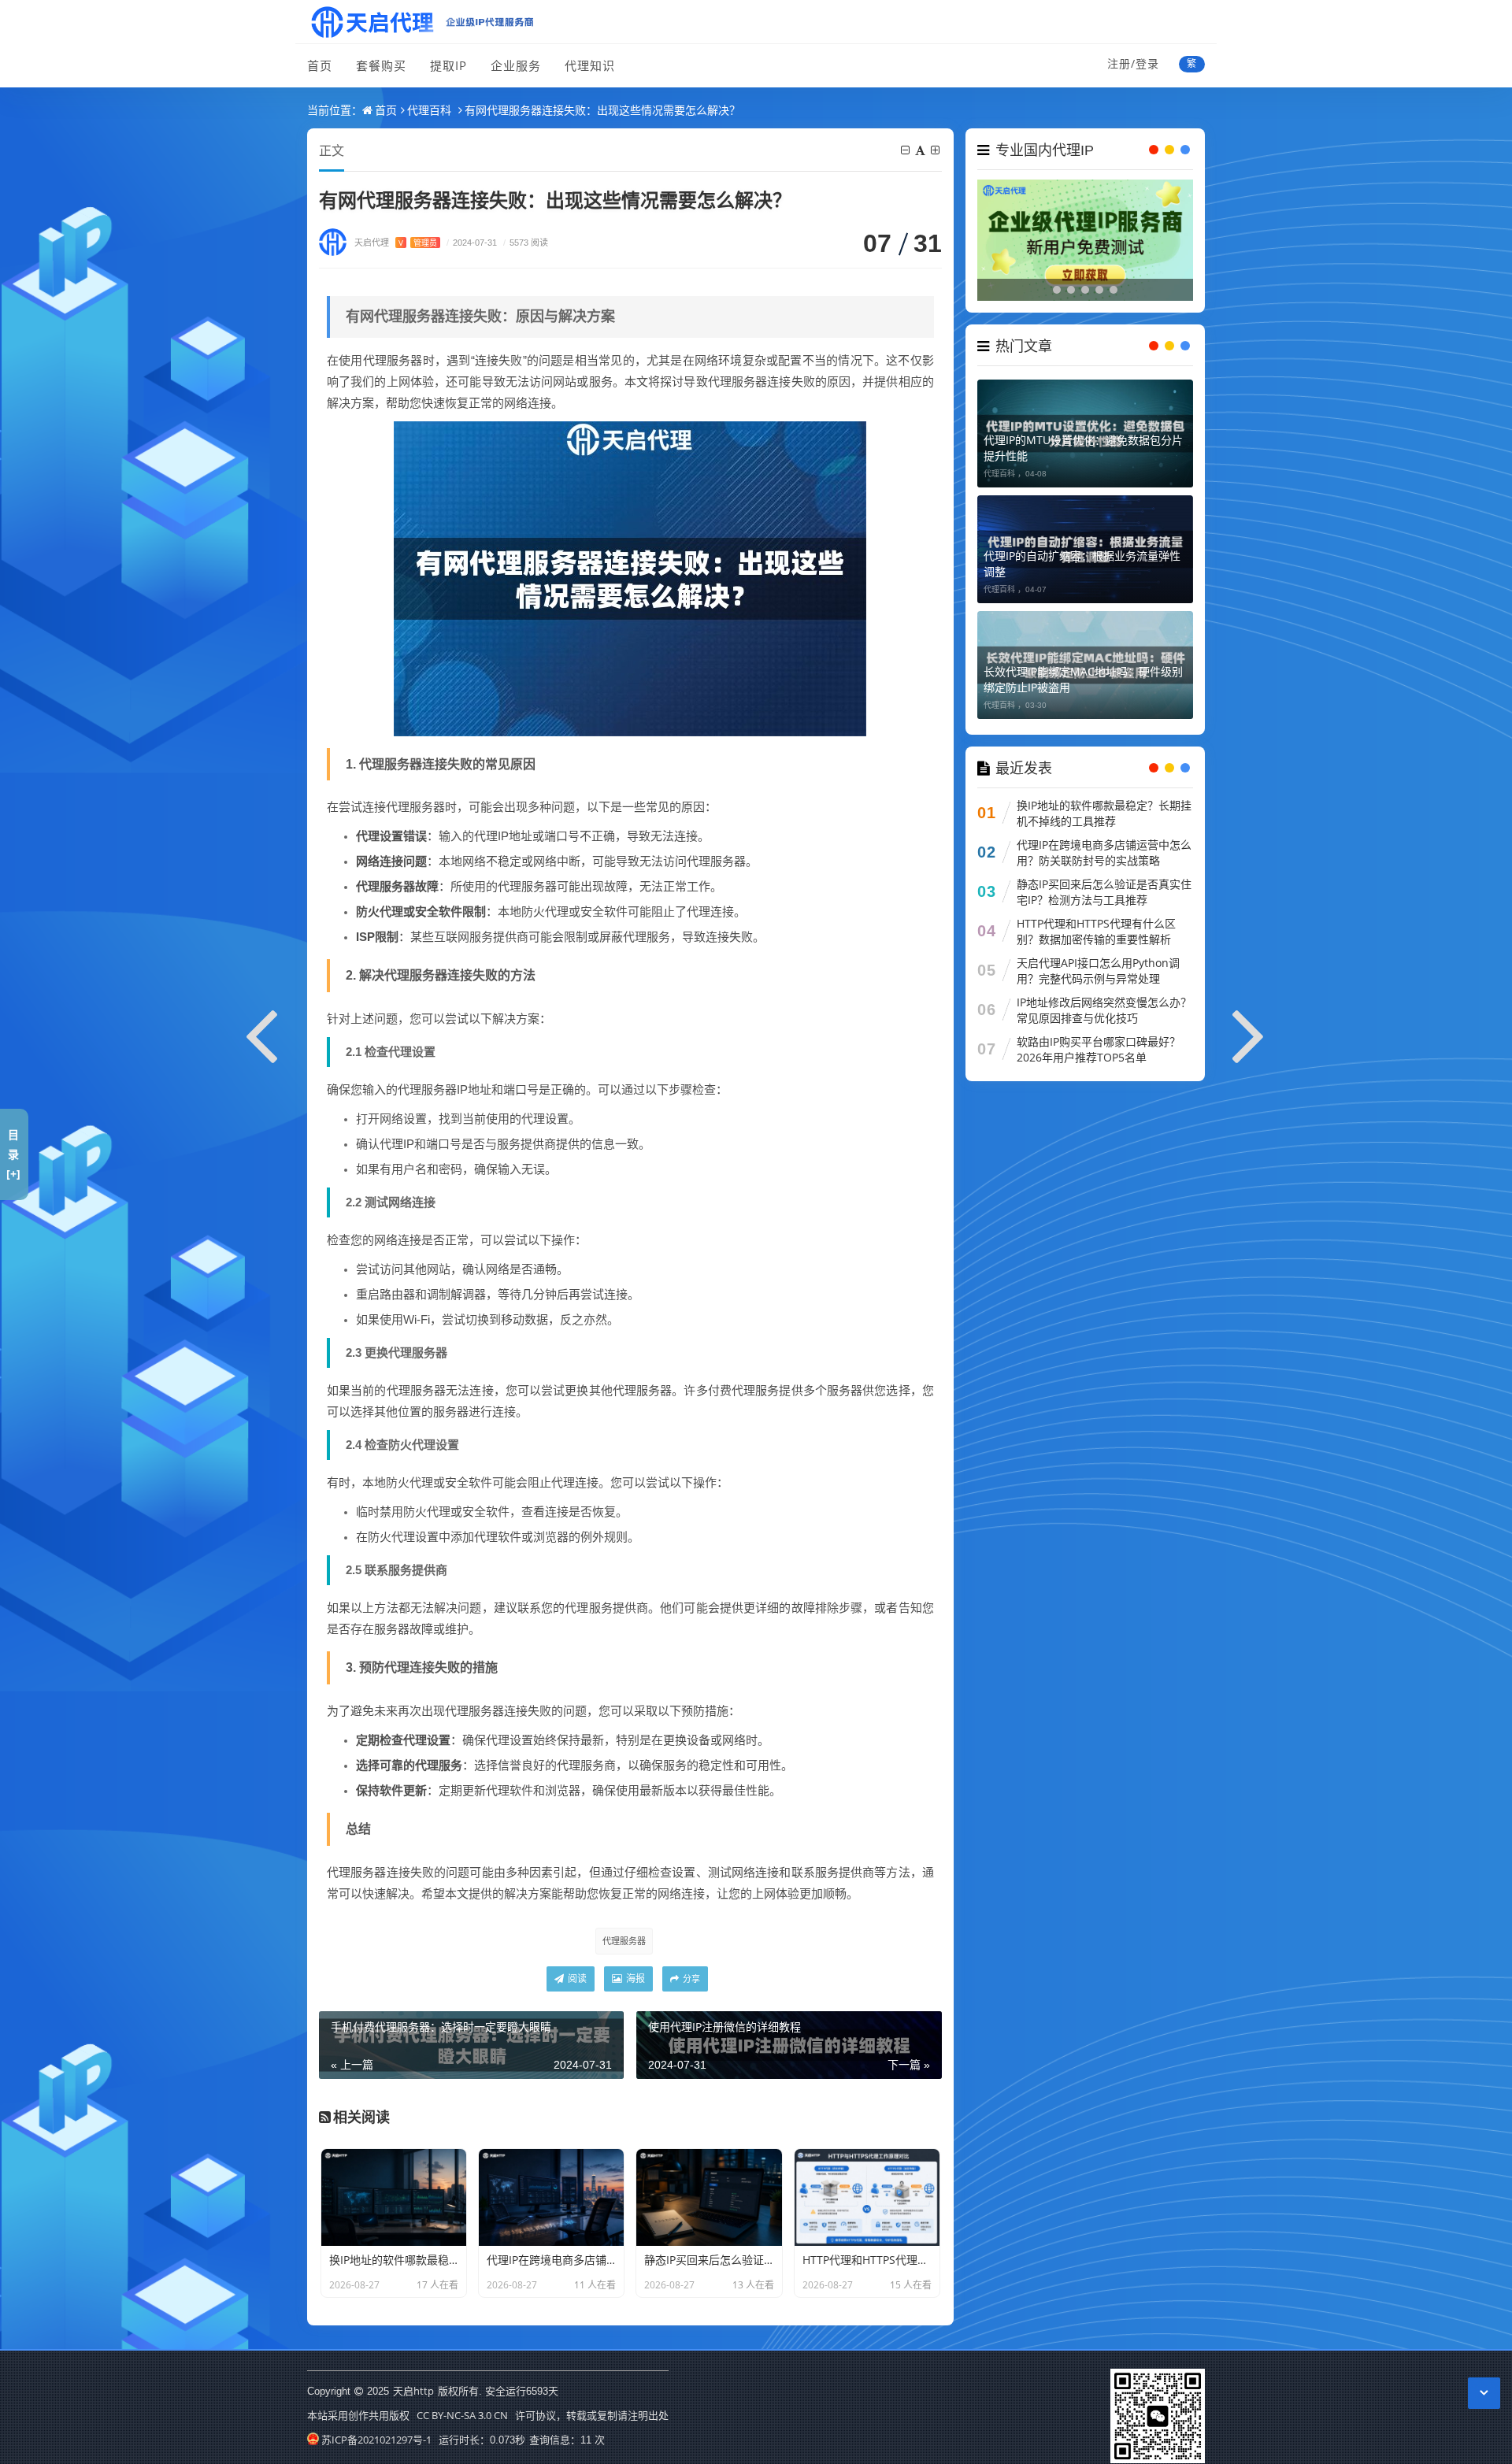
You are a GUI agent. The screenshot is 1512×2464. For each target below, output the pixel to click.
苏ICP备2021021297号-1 (376, 2440)
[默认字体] (921, 150)
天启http (413, 2391)
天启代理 (396, 242)
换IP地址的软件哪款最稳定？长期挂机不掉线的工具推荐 (1104, 813)
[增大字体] (936, 150)
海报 (634, 1979)
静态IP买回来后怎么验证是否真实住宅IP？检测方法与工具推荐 (1104, 892)
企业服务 (516, 65)
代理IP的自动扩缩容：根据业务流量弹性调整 (1082, 563)
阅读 (576, 1979)
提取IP (448, 65)
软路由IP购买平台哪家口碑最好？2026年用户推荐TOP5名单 (1099, 1049)
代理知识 (590, 65)
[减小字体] (906, 150)
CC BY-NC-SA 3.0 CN (462, 2415)
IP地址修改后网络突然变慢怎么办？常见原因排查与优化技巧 (1104, 1010)
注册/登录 (1133, 63)
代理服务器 (624, 1941)
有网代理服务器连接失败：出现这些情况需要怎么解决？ (602, 110)
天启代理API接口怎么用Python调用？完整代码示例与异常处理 (1098, 971)
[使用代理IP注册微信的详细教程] (1250, 1033)
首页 (320, 65)
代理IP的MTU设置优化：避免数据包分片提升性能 (1083, 448)
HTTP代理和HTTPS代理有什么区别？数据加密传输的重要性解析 (1096, 931)
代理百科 (429, 110)
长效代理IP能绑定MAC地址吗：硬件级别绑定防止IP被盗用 (1083, 679)
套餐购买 (381, 65)
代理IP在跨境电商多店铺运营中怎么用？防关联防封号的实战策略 (1104, 852)
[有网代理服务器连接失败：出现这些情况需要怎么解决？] (630, 577)
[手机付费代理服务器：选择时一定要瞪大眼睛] (262, 1033)
